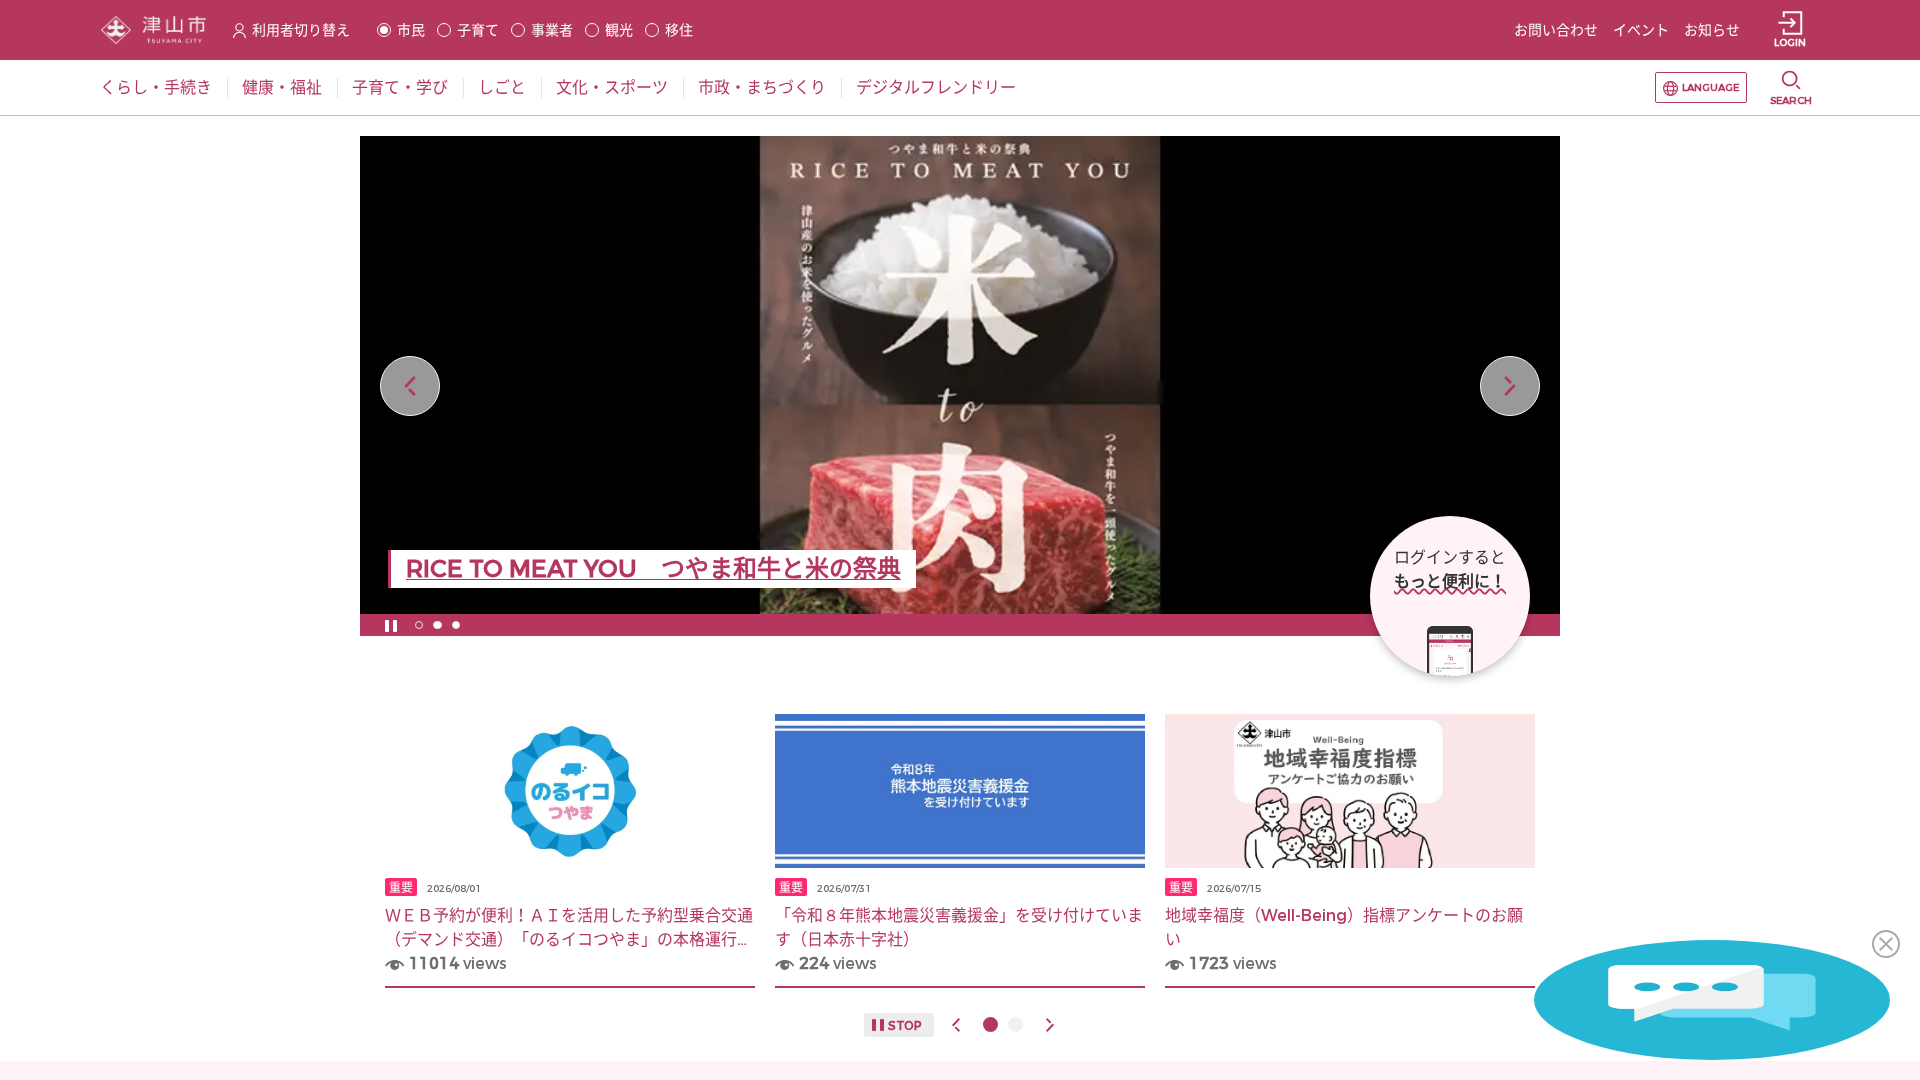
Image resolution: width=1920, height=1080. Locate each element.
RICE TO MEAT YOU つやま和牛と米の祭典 (653, 569)
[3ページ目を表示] (456, 625)
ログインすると (1450, 557)
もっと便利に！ (1450, 581)
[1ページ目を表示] (419, 625)
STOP (905, 1026)
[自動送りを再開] (391, 625)
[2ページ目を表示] (437, 625)
